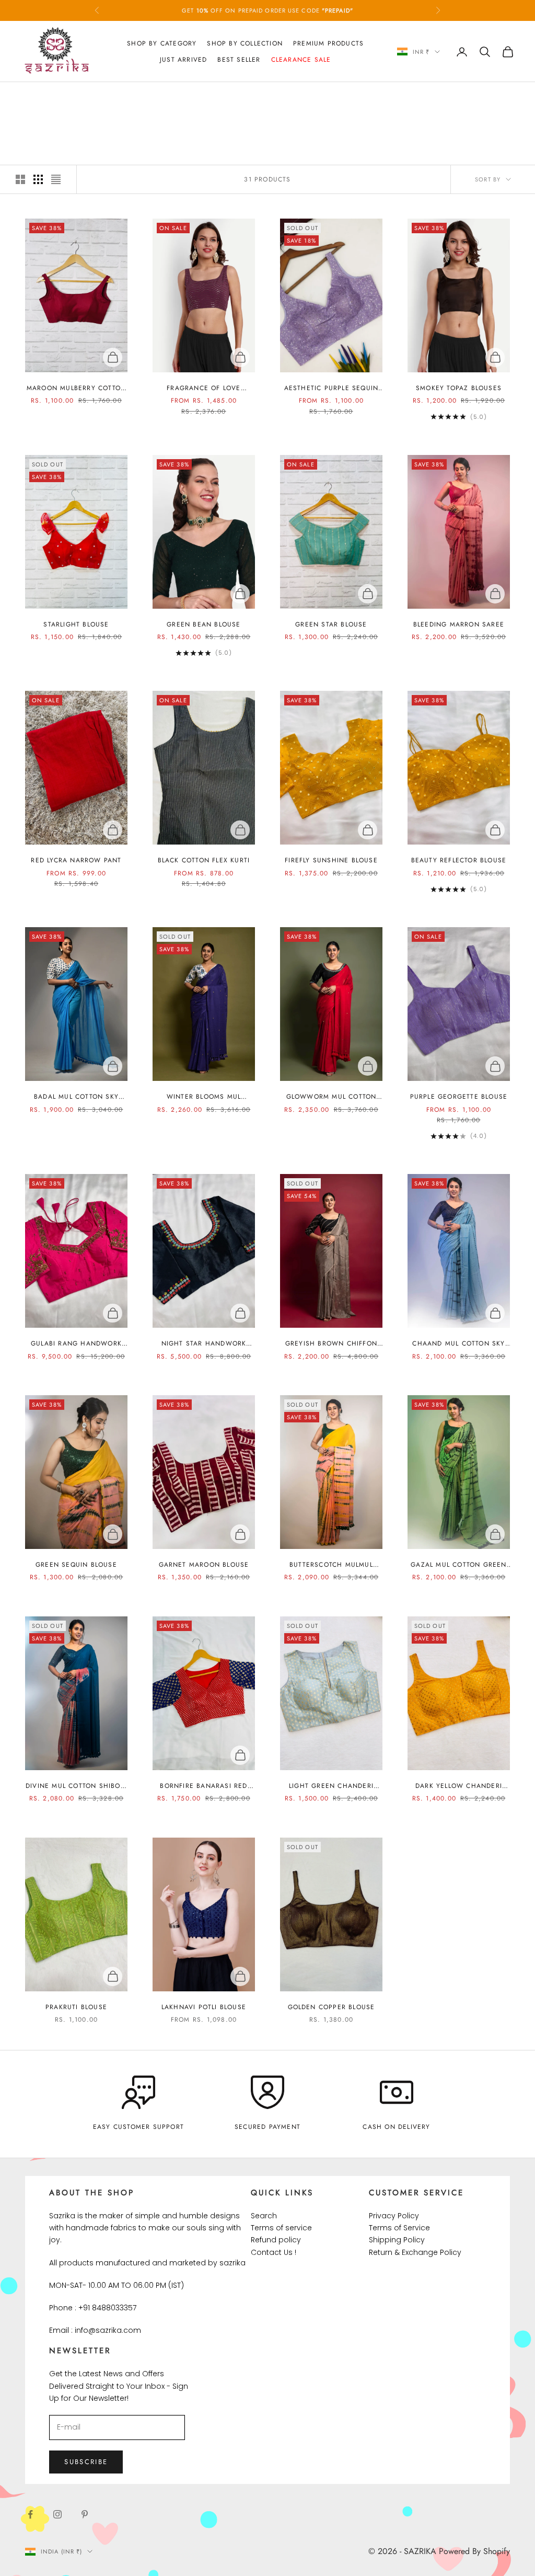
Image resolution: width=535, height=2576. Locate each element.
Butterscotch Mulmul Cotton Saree (331, 1565)
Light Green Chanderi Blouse (331, 1786)
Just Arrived (183, 60)
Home (33, 97)
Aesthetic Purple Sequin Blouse (332, 388)
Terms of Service (399, 2228)
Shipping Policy (397, 2240)
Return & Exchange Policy (415, 2252)
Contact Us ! (274, 2252)
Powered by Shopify (474, 2551)
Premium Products (328, 43)
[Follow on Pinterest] (85, 2514)
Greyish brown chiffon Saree (331, 1344)
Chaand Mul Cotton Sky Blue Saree (458, 1344)
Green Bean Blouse (203, 624)
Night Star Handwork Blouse (204, 1344)
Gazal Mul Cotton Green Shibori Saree (458, 1565)
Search (264, 2216)
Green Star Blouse (331, 624)
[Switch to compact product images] (56, 179)
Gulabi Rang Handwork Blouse (76, 1344)
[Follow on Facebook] (30, 2514)
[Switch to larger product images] (20, 179)
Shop (61, 97)
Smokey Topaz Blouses (459, 388)
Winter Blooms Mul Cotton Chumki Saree (204, 1097)
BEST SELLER (239, 60)
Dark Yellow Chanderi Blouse (459, 1786)
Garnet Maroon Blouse (204, 1565)
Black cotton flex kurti (204, 860)
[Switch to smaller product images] (38, 179)
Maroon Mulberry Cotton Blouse (76, 388)
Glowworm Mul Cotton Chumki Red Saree (332, 1097)
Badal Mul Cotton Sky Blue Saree (76, 1097)
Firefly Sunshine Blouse (331, 860)
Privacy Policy (394, 2216)
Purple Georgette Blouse (459, 1097)
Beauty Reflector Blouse (459, 860)
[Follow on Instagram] (57, 2514)
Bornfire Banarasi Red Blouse (203, 1786)
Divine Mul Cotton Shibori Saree (76, 1786)
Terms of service (281, 2228)
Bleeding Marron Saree (459, 624)
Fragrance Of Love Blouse (203, 388)
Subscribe (86, 2462)
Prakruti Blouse (76, 2007)
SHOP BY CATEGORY (162, 43)
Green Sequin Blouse (76, 1565)
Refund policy (276, 2240)
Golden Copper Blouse (332, 2007)
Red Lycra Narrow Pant (76, 860)
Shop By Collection (245, 43)
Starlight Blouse (76, 624)
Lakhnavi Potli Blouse (204, 2007)
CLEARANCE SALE (105, 97)
